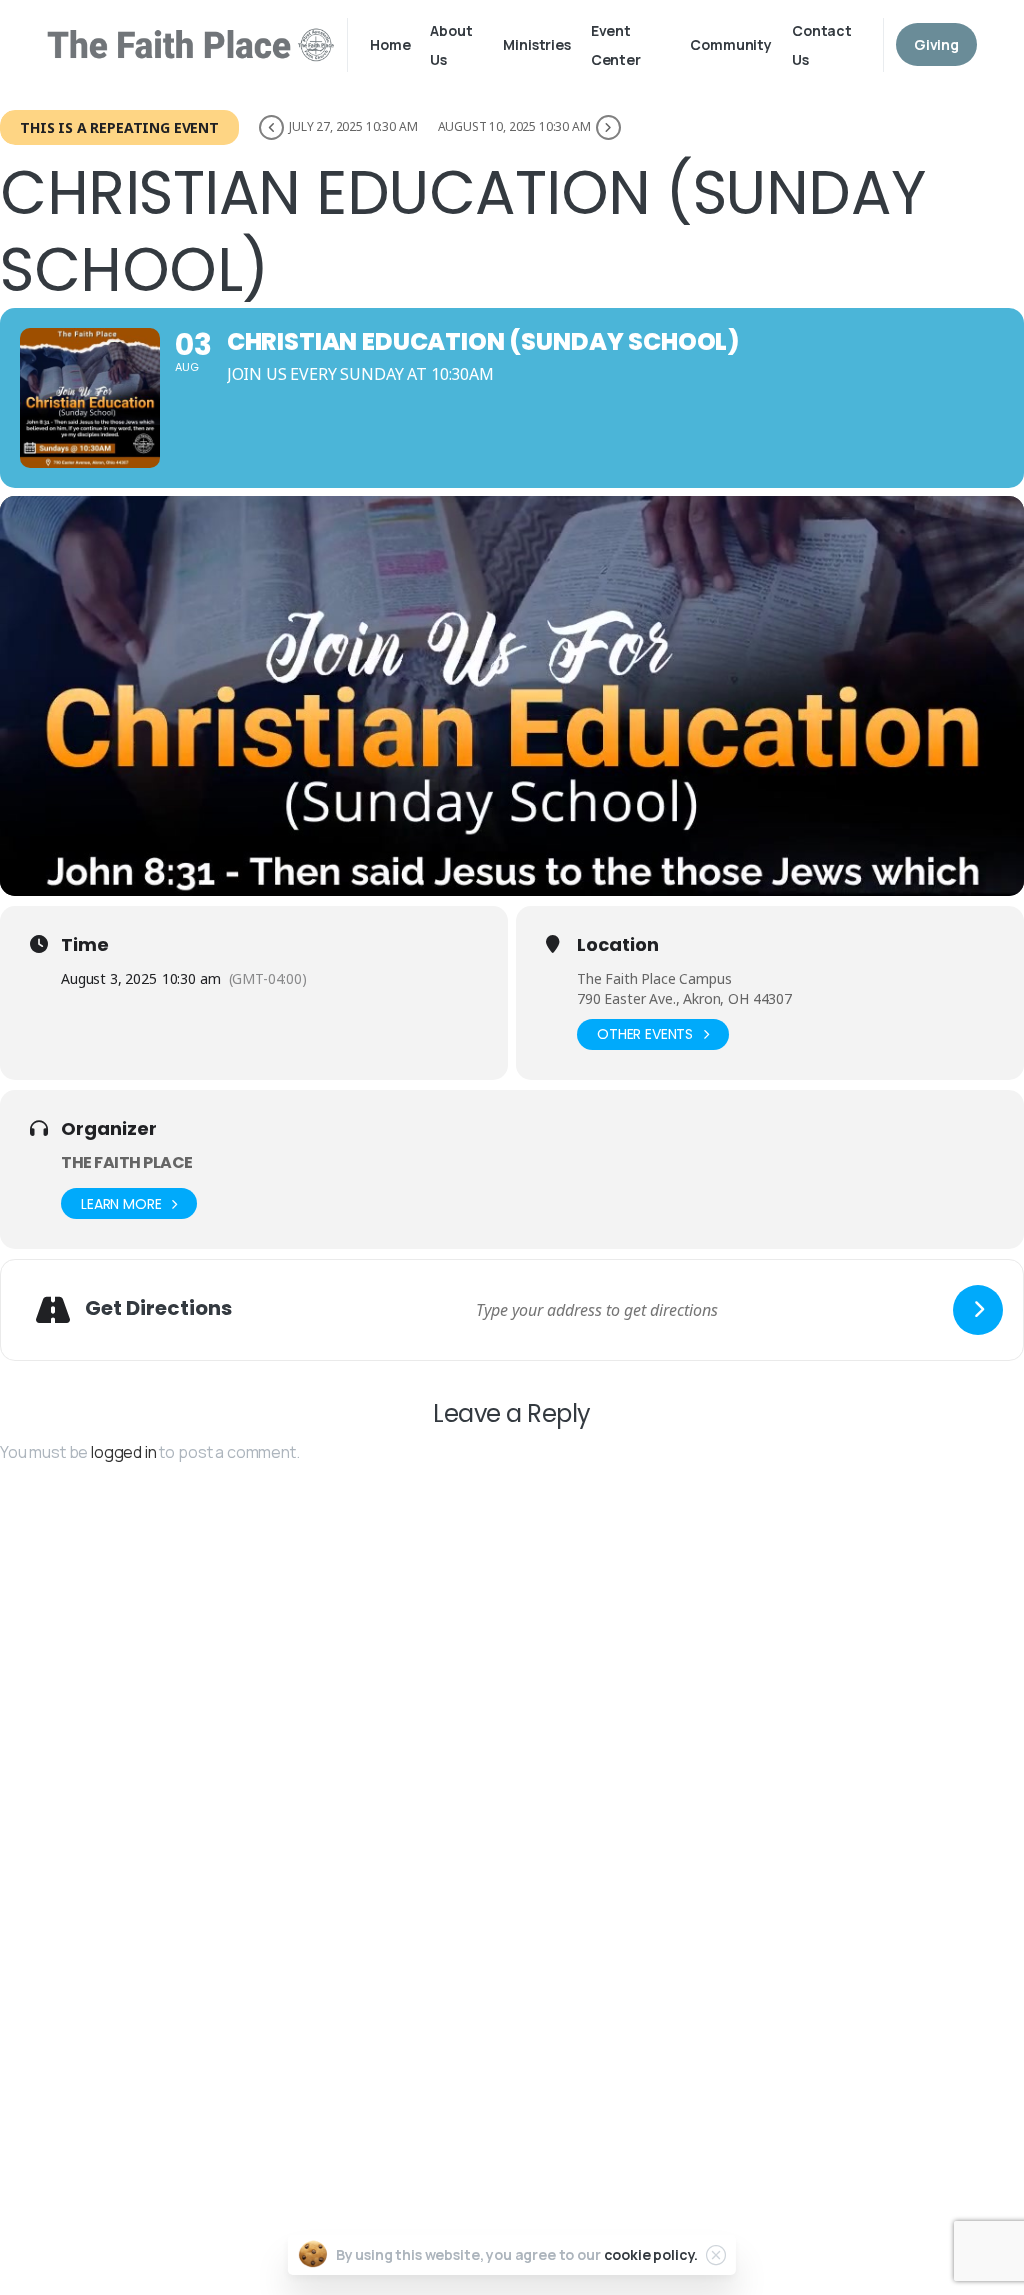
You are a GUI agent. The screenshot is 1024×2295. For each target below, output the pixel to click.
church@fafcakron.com (507, 2107)
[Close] (716, 2255)
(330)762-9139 (466, 2069)
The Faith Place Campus (654, 978)
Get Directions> (440, 1993)
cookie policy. (651, 2254)
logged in (124, 1452)
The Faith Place (127, 1162)
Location (618, 945)
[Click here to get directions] (978, 1310)
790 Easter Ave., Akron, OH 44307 (684, 998)
